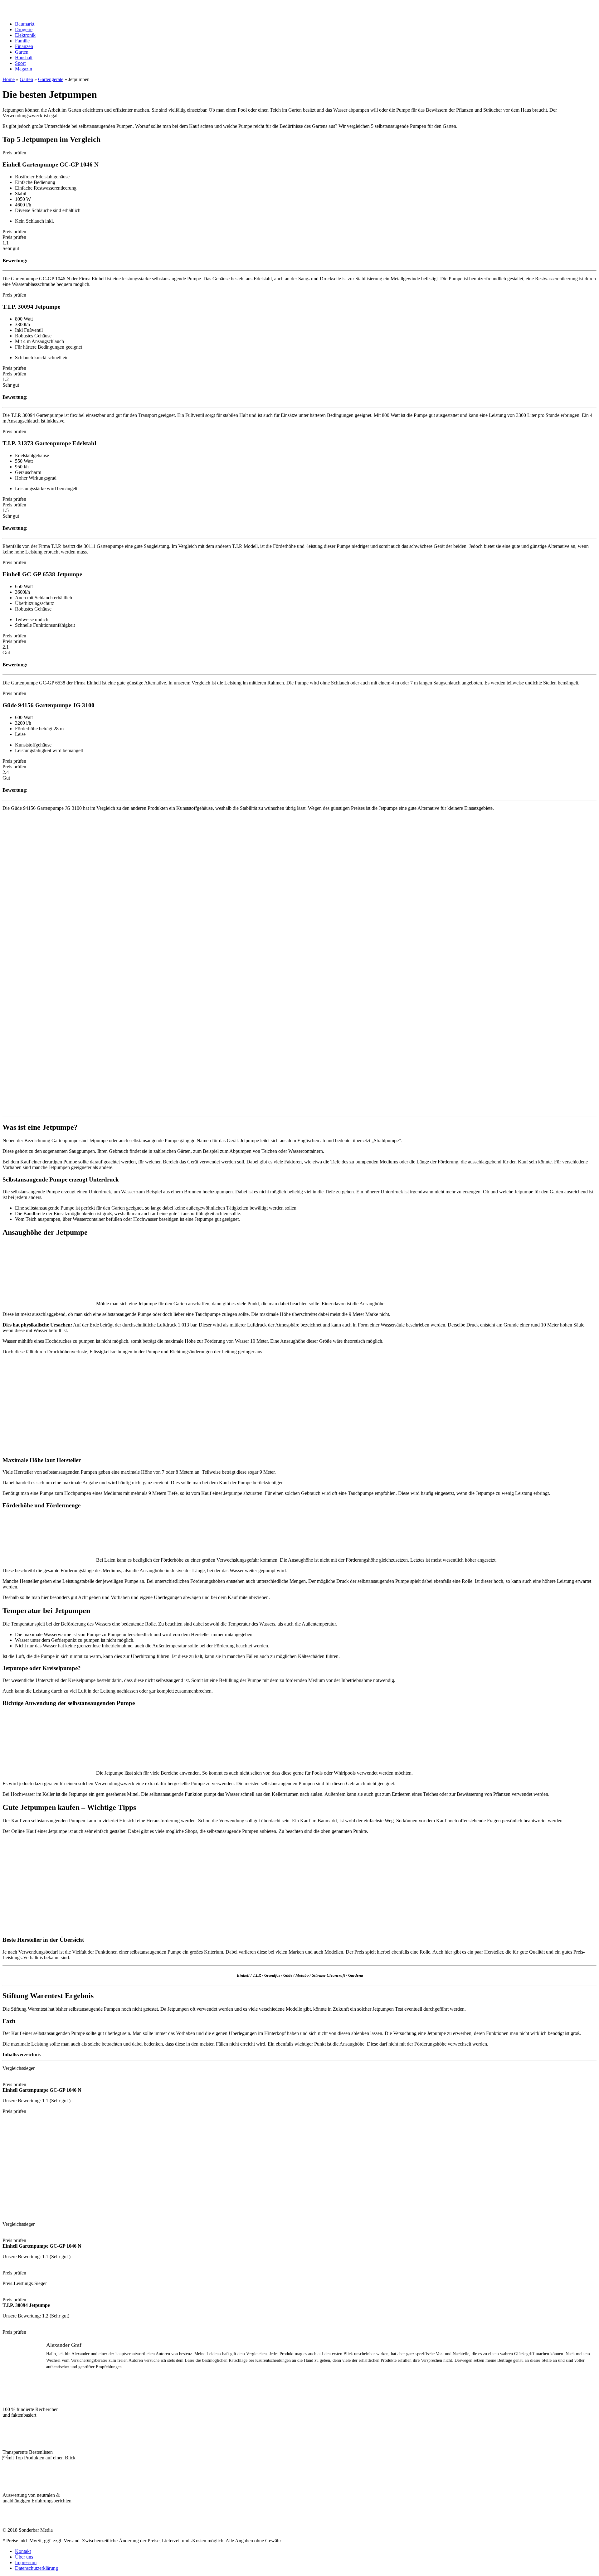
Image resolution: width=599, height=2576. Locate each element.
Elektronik (25, 35)
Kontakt (23, 2551)
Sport (20, 63)
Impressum (26, 2562)
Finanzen (24, 46)
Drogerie (24, 29)
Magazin (24, 69)
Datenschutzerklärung (37, 2568)
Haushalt (24, 58)
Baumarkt (25, 24)
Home (9, 79)
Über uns (24, 2557)
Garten (22, 52)
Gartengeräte (51, 79)
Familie (22, 41)
